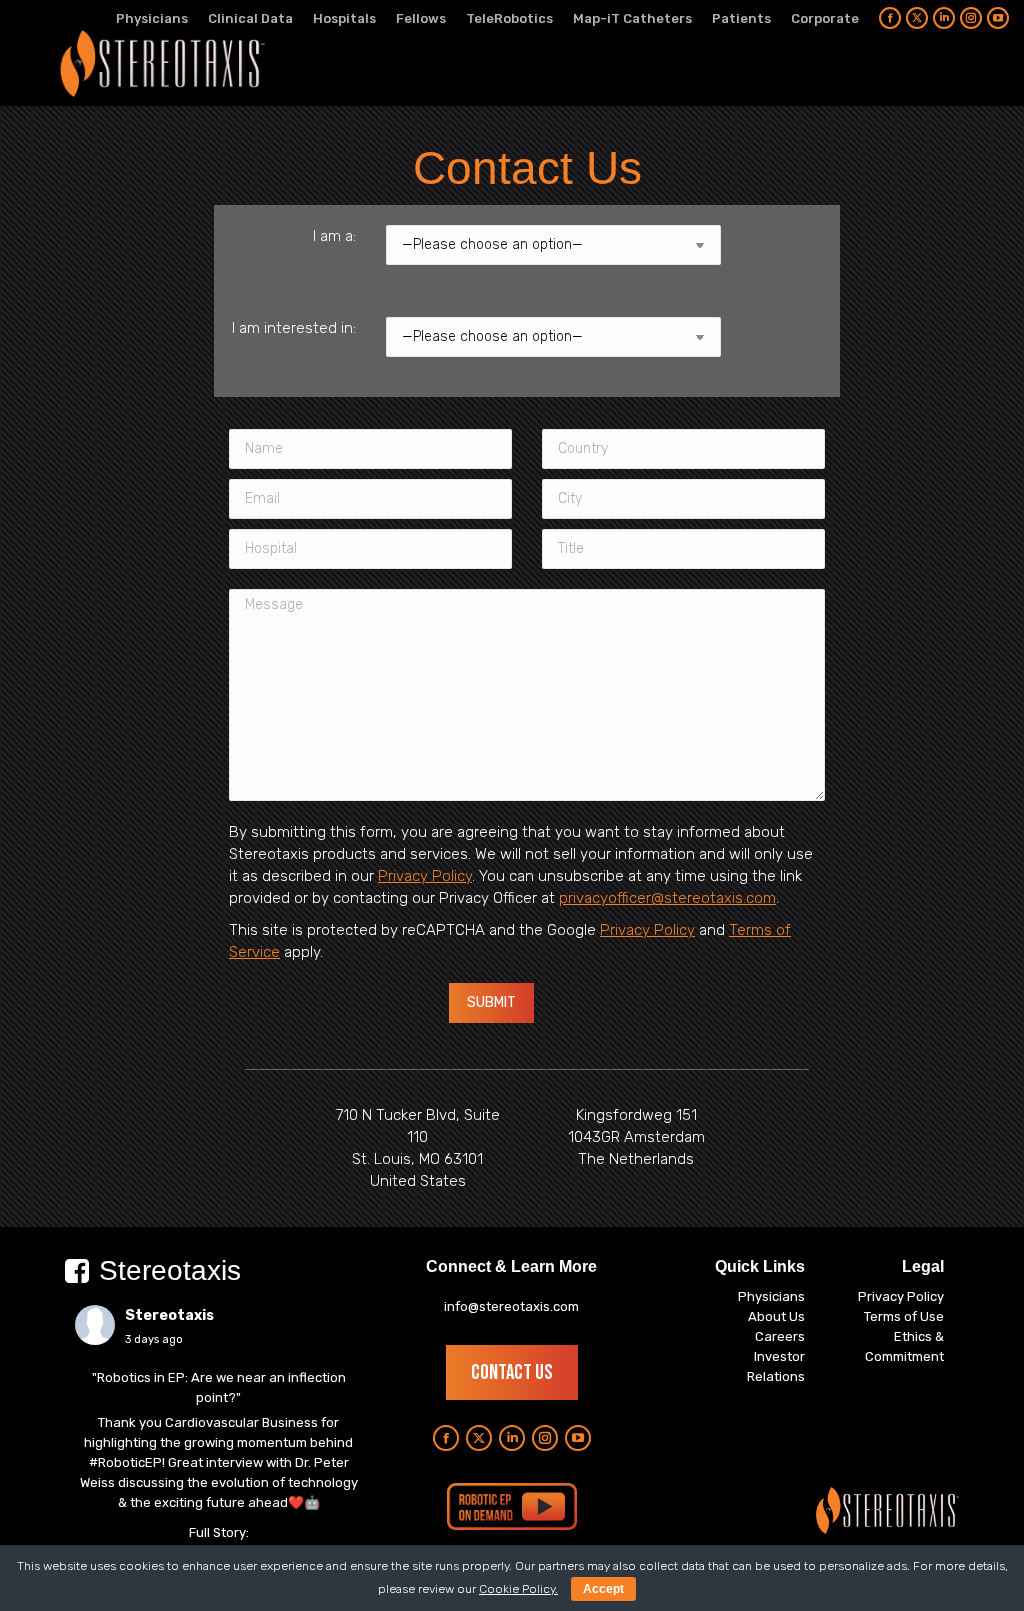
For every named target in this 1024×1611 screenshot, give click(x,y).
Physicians (771, 1296)
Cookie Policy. (518, 1589)
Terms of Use (904, 1316)
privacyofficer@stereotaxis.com (667, 898)
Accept (603, 1589)
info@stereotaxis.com (511, 1306)
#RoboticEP (125, 1462)
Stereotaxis (169, 1315)
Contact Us (512, 1372)
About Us (776, 1316)
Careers (780, 1336)
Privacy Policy (425, 876)
